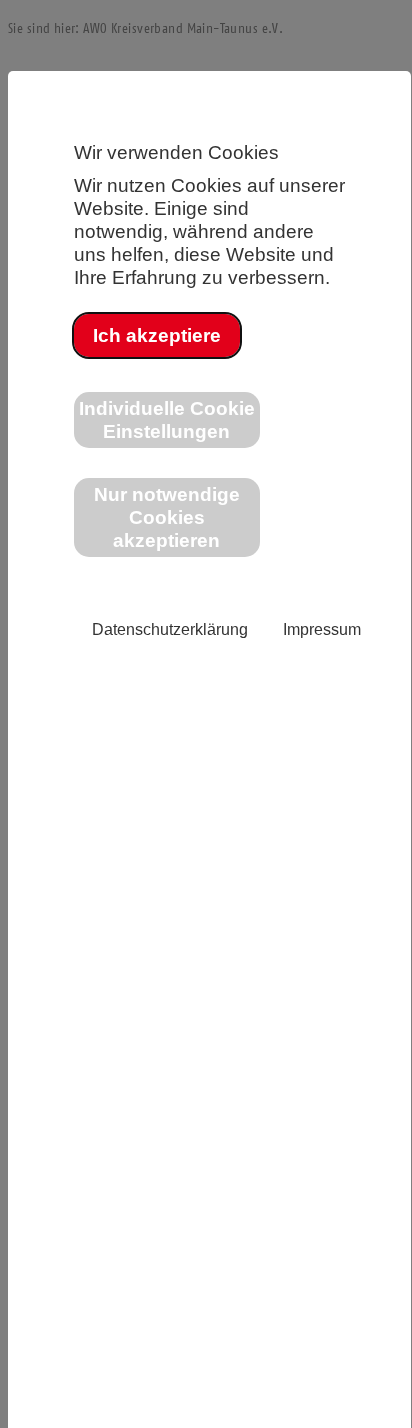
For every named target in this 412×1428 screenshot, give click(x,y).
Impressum (322, 629)
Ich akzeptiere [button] (157, 335)
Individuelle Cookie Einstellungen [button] (167, 419)
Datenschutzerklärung (170, 629)
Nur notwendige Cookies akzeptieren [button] (167, 517)
